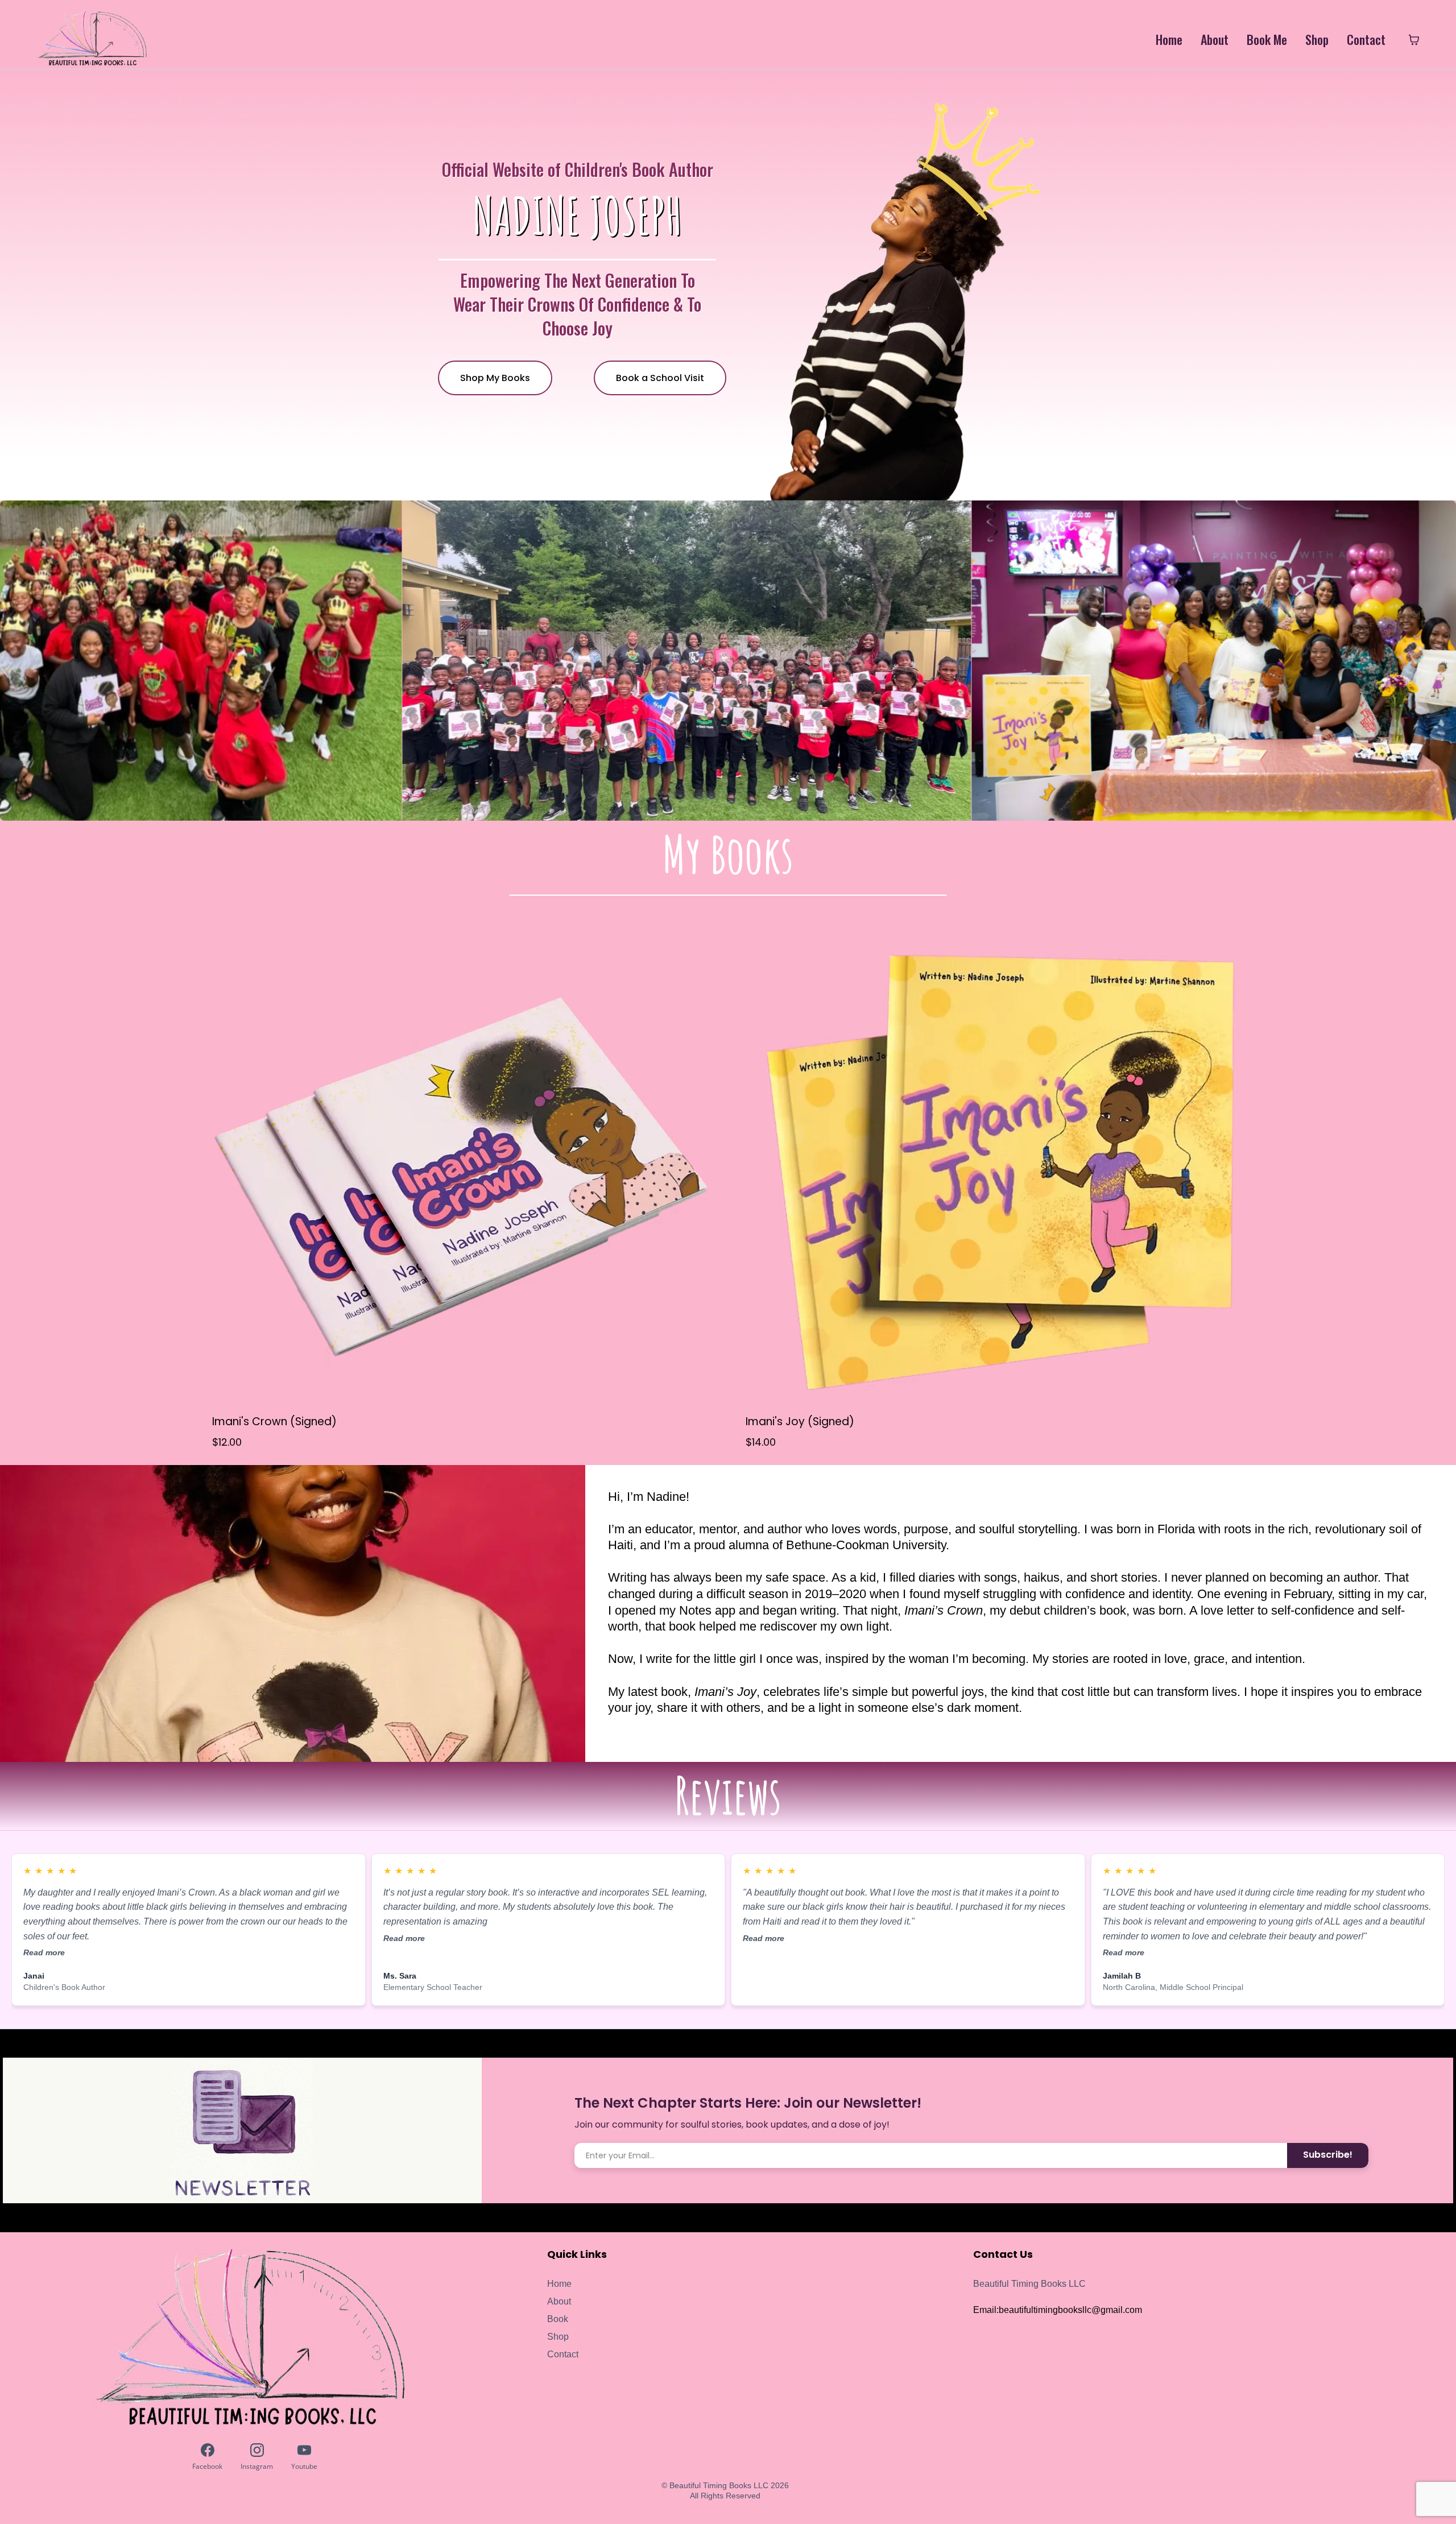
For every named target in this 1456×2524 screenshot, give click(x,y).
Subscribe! (1328, 2155)
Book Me (1267, 40)
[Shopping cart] (1414, 40)
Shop (1317, 40)
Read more (44, 1952)
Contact (1366, 40)
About (1215, 40)
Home (1169, 40)
